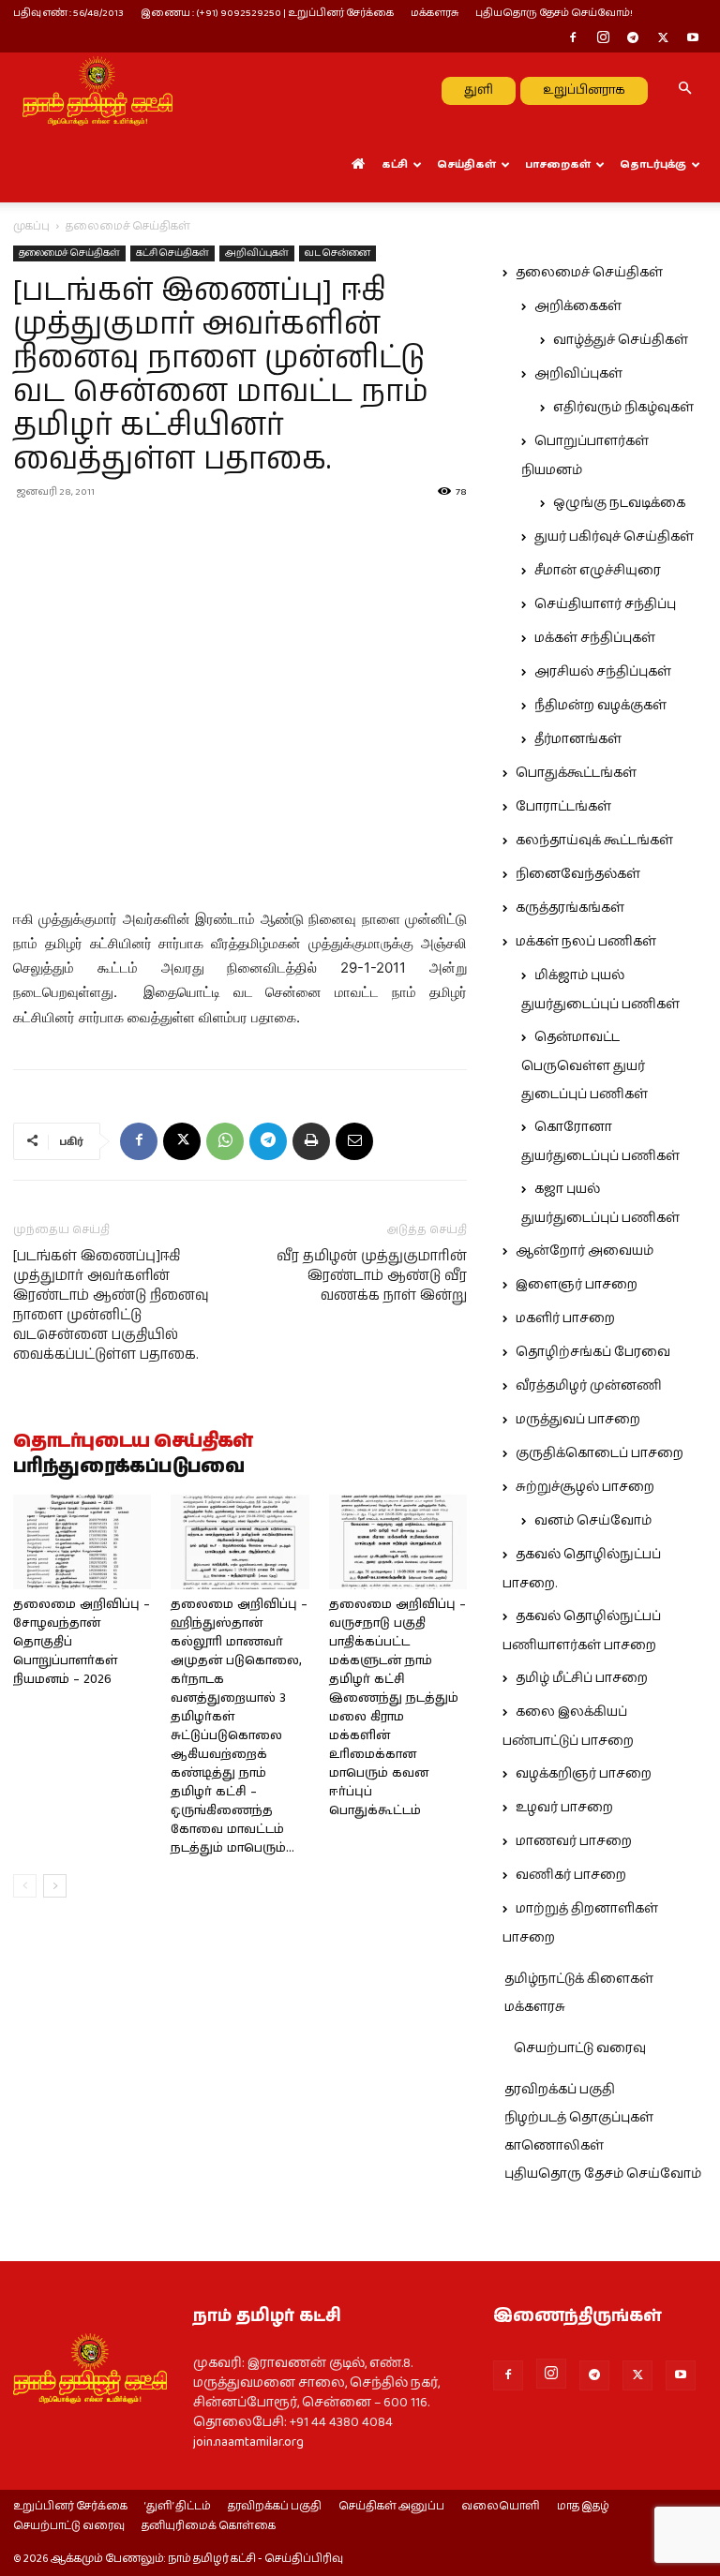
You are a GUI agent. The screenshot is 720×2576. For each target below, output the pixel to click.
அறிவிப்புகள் (257, 253)
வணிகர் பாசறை (571, 1875)
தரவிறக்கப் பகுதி (560, 2090)
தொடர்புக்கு (653, 164)
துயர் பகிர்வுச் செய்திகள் (614, 537)
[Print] (311, 1141)
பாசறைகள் (558, 164)
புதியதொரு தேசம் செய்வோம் (603, 2174)
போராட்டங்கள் (563, 807)
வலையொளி (501, 2507)
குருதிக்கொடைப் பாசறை (600, 1453)
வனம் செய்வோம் (593, 1521)
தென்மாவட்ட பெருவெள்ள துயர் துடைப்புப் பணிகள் (585, 1066)
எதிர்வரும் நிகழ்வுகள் (623, 408)
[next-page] (55, 1886)
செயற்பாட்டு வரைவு (580, 2048)
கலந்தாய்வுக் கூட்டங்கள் (594, 841)
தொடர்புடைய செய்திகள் (133, 1442)
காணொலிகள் (554, 2146)
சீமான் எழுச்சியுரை (598, 571)
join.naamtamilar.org (248, 2442)
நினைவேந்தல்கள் (578, 874)
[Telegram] (633, 39)
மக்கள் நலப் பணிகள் (586, 942)
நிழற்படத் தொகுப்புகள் (579, 2118)
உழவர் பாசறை (564, 1808)
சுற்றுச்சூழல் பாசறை (585, 1487)
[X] (663, 39)
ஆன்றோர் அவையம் (585, 1251)
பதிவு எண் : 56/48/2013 (68, 13)
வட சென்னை (337, 253)
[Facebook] (573, 39)
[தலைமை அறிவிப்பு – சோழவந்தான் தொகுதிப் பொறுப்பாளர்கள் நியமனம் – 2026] (82, 1542)
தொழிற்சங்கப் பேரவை (593, 1352)
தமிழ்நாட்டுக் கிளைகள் (579, 1979)
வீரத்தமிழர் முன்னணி (589, 1386)
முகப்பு (31, 226)
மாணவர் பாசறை (574, 1841)
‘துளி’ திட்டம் (178, 2507)
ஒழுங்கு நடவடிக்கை (619, 503)
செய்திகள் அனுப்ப (391, 2507)
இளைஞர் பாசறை (577, 1285)
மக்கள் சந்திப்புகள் (595, 638)
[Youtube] (693, 39)
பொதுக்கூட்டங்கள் (576, 773)
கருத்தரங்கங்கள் (570, 908)
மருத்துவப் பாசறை (578, 1420)
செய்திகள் (466, 164)
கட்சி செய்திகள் (172, 253)
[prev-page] (25, 1886)
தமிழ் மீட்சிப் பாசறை (582, 1678)
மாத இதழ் (583, 2507)
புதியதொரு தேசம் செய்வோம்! (554, 13)
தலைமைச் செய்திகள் (69, 253)
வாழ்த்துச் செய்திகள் (621, 340)
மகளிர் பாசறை (565, 1318)
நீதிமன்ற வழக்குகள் (600, 706)
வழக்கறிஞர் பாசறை (584, 1774)
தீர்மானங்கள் (578, 739)
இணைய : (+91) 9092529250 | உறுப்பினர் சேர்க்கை (267, 13)
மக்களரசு (435, 13)
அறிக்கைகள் (578, 306)
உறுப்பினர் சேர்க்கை (70, 2507)
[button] (684, 90)
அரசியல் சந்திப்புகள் (603, 672)
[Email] (354, 1141)
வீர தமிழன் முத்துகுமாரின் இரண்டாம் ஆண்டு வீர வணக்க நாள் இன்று (372, 1276)
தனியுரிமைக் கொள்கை (209, 2526)
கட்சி (395, 164)
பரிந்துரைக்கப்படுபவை (129, 1467)
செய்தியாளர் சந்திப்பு (605, 604)
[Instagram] (603, 39)
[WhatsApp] (225, 1141)
